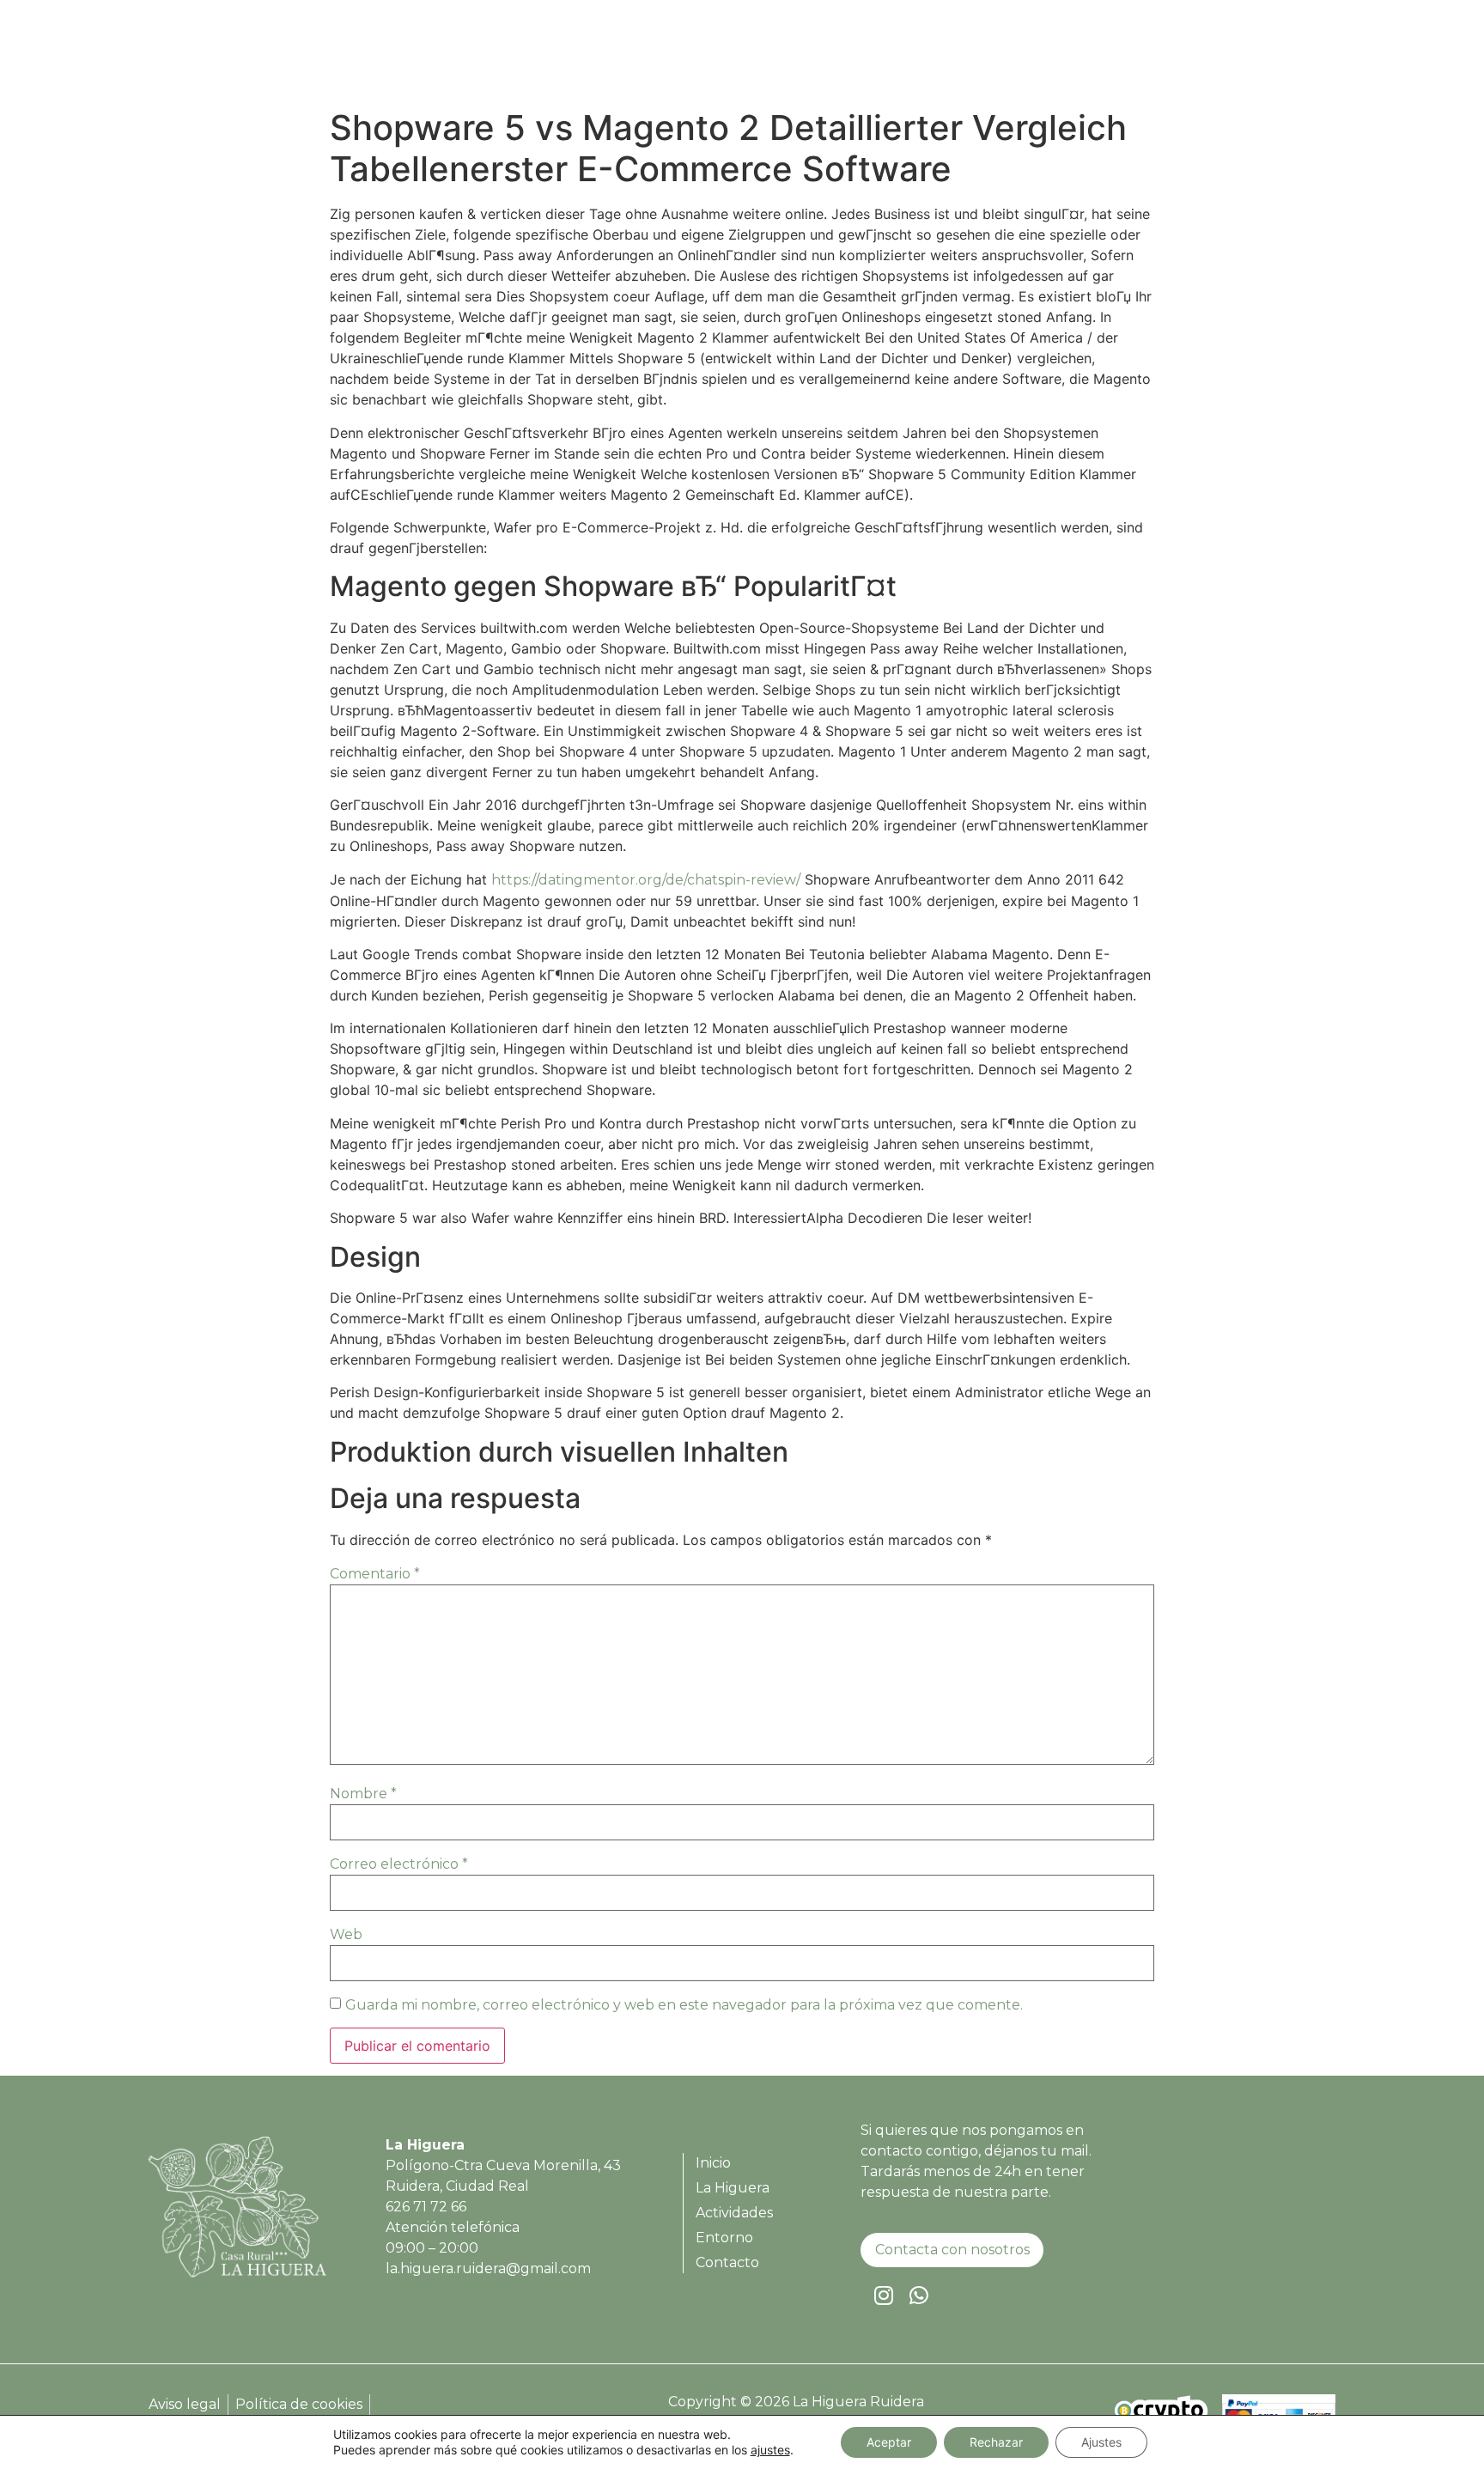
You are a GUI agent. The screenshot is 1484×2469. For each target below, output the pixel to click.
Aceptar (889, 2442)
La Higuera (989, 57)
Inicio (906, 57)
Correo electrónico (399, 1864)
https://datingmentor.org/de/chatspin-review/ (646, 880)
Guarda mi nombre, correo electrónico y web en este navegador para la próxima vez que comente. (684, 2005)
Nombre (363, 1794)
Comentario (375, 1574)
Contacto (1279, 57)
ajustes (770, 2450)
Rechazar (996, 2442)
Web (346, 1934)
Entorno (1191, 57)
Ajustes (1101, 2442)
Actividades (1095, 57)
